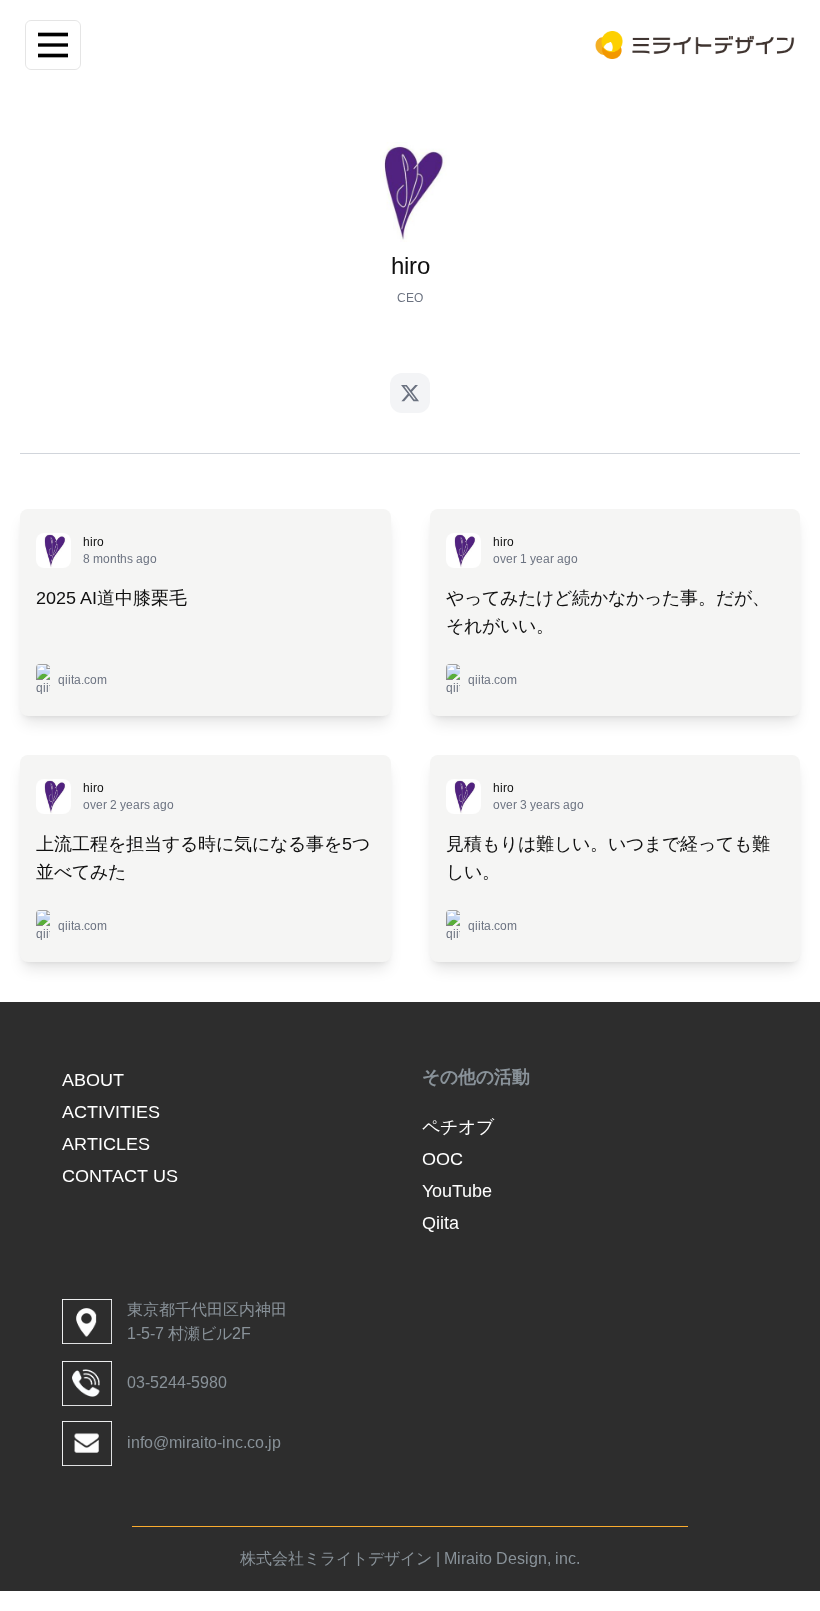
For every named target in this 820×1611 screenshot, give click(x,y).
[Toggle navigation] (53, 45)
